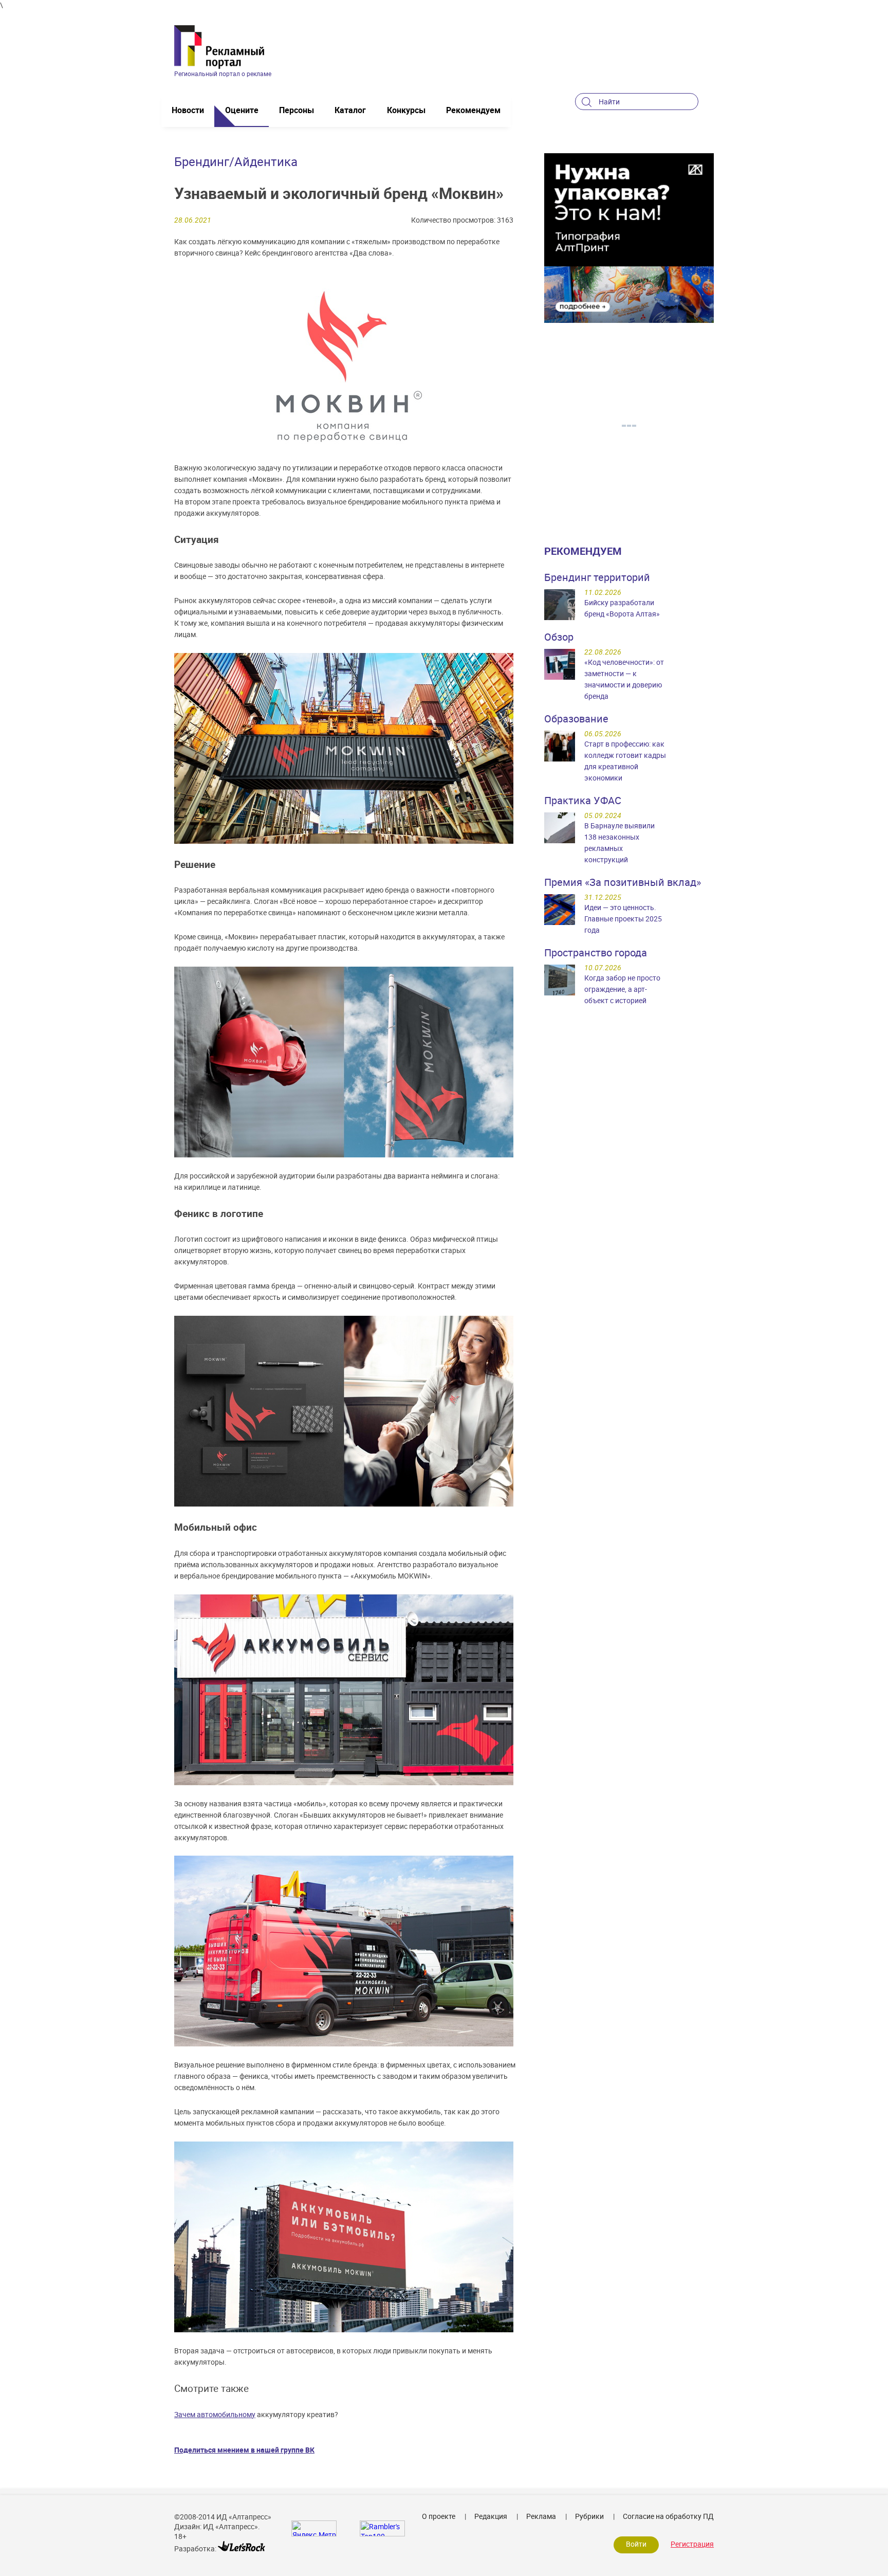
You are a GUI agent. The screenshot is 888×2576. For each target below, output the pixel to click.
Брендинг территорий (597, 577)
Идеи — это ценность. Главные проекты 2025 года (623, 919)
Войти (636, 2544)
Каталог (350, 110)
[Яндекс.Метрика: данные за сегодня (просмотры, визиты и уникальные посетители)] (314, 2528)
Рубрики (589, 2516)
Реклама (541, 2516)
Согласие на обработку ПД (668, 2516)
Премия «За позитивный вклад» (623, 882)
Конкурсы (406, 110)
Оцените (242, 110)
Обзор (559, 637)
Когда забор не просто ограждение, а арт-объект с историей (622, 989)
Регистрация (692, 2544)
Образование (576, 719)
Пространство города (596, 953)
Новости (188, 110)
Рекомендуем (473, 110)
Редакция (491, 2516)
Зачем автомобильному (215, 2414)
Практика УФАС (583, 800)
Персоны (297, 110)
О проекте (439, 2516)
